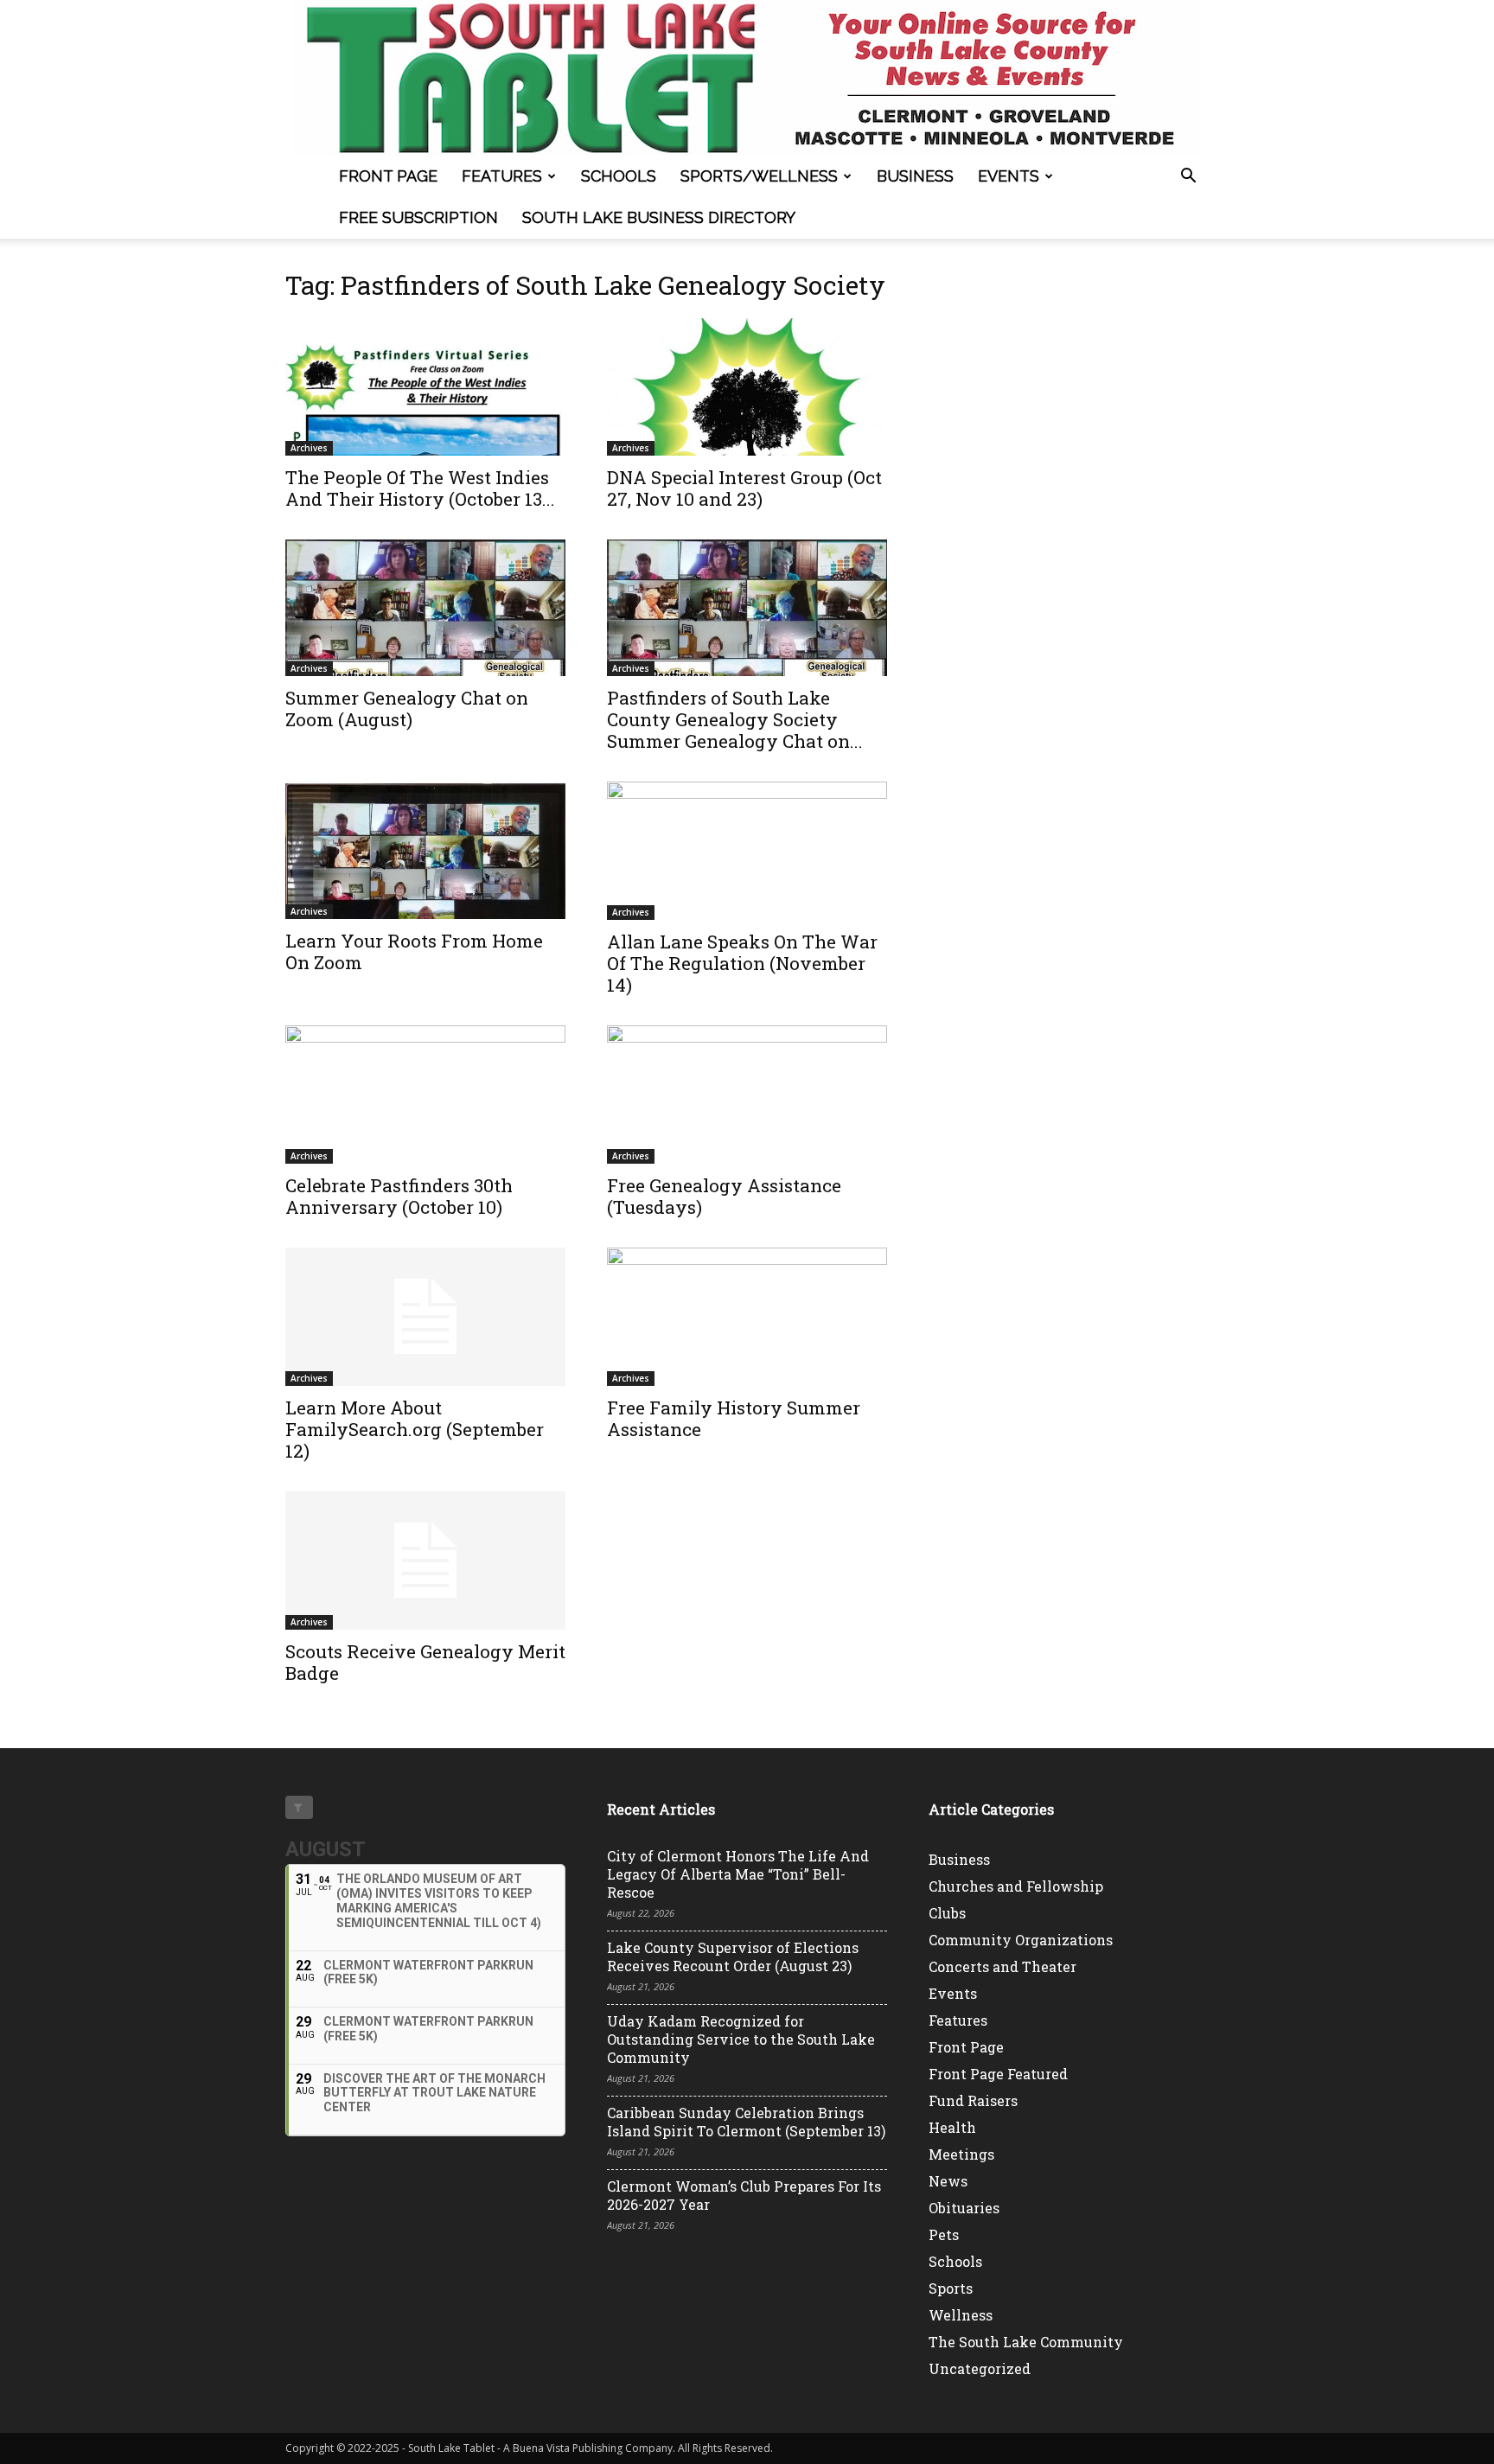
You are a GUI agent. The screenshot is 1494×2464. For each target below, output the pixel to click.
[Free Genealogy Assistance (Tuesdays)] (747, 1095)
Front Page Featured (998, 2074)
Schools (619, 176)
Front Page (388, 176)
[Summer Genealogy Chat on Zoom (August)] (425, 608)
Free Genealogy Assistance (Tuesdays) (724, 1196)
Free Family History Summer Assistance (734, 1418)
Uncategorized (980, 2368)
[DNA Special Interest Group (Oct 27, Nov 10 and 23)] (747, 387)
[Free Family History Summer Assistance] (747, 1317)
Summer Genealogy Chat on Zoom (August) (407, 709)
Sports (951, 2288)
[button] (1188, 178)
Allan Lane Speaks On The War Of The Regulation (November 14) (742, 963)
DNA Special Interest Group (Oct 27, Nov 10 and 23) (744, 488)
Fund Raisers (973, 2100)
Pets (944, 2234)
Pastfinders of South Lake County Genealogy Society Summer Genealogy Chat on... (735, 719)
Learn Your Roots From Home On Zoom (414, 951)
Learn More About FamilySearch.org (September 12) (415, 1429)
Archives (309, 448)
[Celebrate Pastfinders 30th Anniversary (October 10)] (425, 1095)
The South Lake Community (1026, 2342)
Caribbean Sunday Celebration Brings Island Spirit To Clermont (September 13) (746, 2122)
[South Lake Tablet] (747, 78)
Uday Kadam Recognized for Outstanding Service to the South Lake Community (741, 2039)
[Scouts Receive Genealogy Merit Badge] (425, 1561)
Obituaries (964, 2208)
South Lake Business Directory (659, 217)
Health (952, 2127)
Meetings (961, 2154)
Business (915, 176)
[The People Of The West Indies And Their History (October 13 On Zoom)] (425, 387)
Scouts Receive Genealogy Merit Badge (425, 1662)
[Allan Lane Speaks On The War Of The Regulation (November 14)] (747, 851)
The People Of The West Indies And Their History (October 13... (420, 488)
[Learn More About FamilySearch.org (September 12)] (425, 1317)
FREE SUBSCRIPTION (418, 217)
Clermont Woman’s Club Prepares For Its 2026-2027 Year (744, 2195)
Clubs (947, 1913)
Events (1009, 176)
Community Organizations (1021, 1940)
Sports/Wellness (759, 176)
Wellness (961, 2315)
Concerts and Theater (1002, 1966)
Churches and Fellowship (1016, 1886)
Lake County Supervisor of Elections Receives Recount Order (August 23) (733, 1957)
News (948, 2181)
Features (502, 176)
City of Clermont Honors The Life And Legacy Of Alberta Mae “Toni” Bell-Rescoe (738, 1874)
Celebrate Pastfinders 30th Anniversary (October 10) (399, 1196)
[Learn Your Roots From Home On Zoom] (425, 850)
